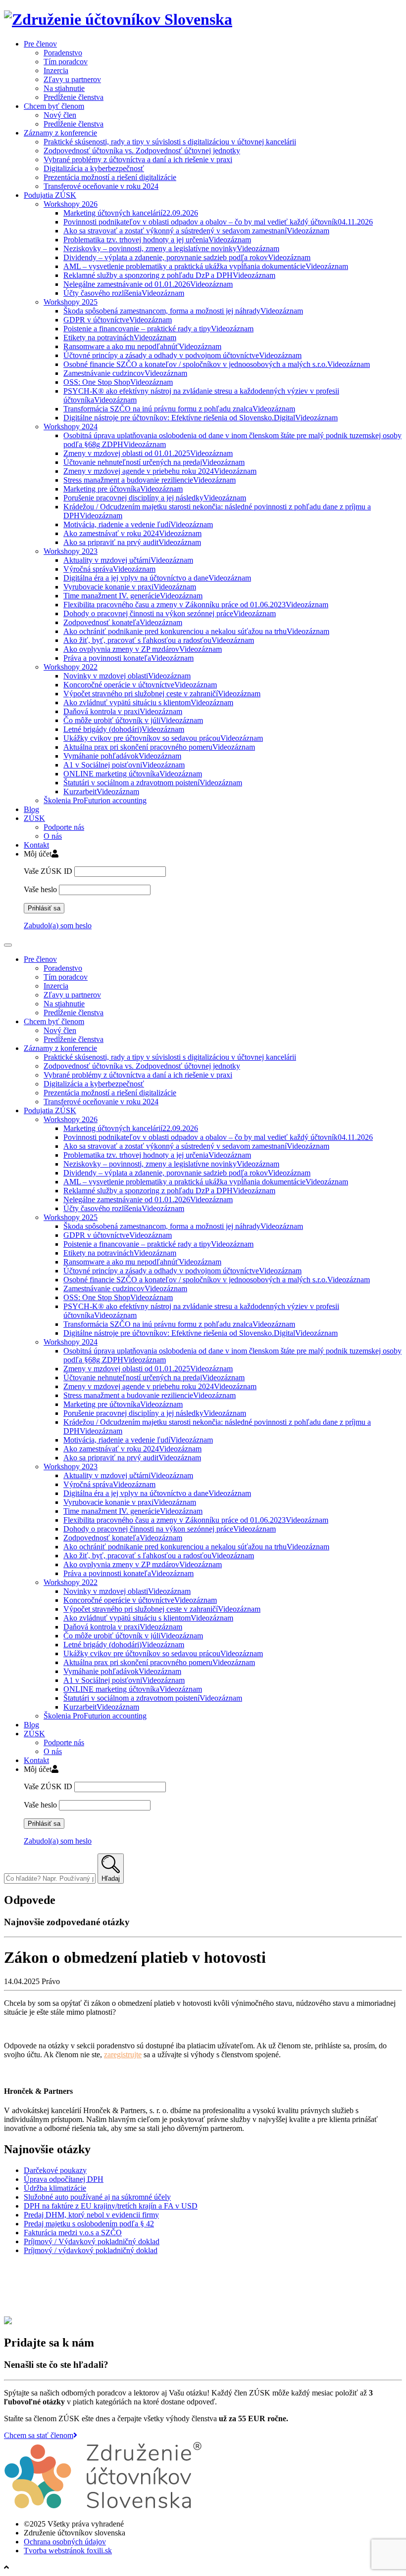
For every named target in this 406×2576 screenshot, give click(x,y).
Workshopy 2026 (71, 204)
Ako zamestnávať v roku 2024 (132, 533)
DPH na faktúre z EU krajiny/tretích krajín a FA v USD (111, 2206)
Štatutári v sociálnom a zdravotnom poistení (153, 783)
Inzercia (56, 70)
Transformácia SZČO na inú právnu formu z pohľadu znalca (179, 409)
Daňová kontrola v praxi (123, 711)
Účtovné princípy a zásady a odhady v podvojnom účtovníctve (182, 355)
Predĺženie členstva (74, 97)
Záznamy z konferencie (60, 133)
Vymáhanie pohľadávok (122, 756)
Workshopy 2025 (71, 302)
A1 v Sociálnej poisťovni (124, 765)
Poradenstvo (63, 53)
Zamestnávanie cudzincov (125, 373)
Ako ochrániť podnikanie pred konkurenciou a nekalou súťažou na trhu (196, 631)
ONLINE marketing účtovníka (133, 774)
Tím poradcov (66, 62)
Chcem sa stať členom (39, 2435)
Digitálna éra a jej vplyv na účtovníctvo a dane (157, 578)
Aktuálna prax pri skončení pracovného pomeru (159, 747)
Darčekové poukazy (55, 2170)
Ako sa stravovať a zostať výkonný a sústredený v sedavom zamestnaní (196, 231)
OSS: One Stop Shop (118, 382)
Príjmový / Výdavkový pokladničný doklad (92, 2241)
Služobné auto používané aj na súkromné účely (97, 2197)
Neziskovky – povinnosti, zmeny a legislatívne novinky (171, 249)
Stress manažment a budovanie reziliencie (150, 480)
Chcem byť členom (54, 106)
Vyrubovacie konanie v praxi (130, 587)
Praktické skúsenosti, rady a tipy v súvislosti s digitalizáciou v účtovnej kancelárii (170, 142)
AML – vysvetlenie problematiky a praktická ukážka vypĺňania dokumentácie (206, 266)
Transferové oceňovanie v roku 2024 (101, 186)
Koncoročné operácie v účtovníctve (140, 685)
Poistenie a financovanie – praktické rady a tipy (158, 329)
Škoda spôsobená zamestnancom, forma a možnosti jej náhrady (183, 311)
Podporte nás (64, 827)
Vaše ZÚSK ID (48, 871)
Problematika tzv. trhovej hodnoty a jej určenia (157, 240)
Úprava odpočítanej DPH (64, 2179)
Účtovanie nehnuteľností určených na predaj (154, 462)
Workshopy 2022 (71, 667)
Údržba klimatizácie (55, 2188)
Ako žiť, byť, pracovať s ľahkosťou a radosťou (159, 640)
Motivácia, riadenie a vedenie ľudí (138, 524)
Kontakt (36, 845)
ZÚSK (34, 818)
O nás (53, 836)
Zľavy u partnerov (72, 79)
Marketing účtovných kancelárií (131, 213)
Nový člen (60, 115)
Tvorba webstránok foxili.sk (68, 2551)
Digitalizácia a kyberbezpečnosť (94, 168)
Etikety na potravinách (120, 338)
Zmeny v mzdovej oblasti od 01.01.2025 (148, 453)
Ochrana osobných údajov (65, 2542)
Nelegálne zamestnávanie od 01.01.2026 (148, 284)
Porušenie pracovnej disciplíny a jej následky (155, 498)
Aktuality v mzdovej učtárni (128, 560)
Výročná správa (109, 569)
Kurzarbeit (101, 791)
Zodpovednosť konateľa (123, 622)
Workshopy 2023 (71, 551)
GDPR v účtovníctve (118, 320)
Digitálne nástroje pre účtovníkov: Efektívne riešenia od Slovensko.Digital (201, 418)
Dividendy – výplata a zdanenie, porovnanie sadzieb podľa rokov (187, 257)
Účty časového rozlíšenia (124, 293)
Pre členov (40, 44)
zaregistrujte (123, 2055)
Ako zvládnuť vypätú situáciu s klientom (148, 702)
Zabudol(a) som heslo (58, 926)
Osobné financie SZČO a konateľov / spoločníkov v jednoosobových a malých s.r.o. (217, 364)
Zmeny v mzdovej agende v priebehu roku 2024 (160, 471)
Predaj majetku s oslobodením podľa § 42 (89, 2224)
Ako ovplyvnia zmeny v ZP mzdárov (143, 649)
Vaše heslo (40, 889)
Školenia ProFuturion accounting (95, 800)
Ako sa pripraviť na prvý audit (132, 542)
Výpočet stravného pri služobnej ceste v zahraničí (162, 694)
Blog (31, 809)
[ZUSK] (118, 19)
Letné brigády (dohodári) (124, 729)
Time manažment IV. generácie (133, 596)
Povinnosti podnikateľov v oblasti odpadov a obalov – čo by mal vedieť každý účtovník (218, 222)
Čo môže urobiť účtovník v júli (133, 720)
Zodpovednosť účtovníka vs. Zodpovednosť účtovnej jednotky (142, 151)
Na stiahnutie (64, 88)
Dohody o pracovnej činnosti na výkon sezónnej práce (170, 613)
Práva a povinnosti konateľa (128, 658)
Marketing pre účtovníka (123, 489)
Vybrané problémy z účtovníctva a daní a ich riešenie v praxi (138, 159)
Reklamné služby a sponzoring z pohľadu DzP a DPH (169, 275)
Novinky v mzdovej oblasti (127, 676)
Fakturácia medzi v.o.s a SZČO (73, 2233)
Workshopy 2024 (71, 427)
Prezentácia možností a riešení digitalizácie (110, 177)
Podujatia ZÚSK (50, 195)
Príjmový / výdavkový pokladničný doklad (91, 2250)
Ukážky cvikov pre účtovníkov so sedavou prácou (163, 738)
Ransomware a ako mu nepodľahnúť (142, 346)
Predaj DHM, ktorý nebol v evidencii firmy (91, 2215)
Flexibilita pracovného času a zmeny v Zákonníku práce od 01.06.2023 (196, 605)
